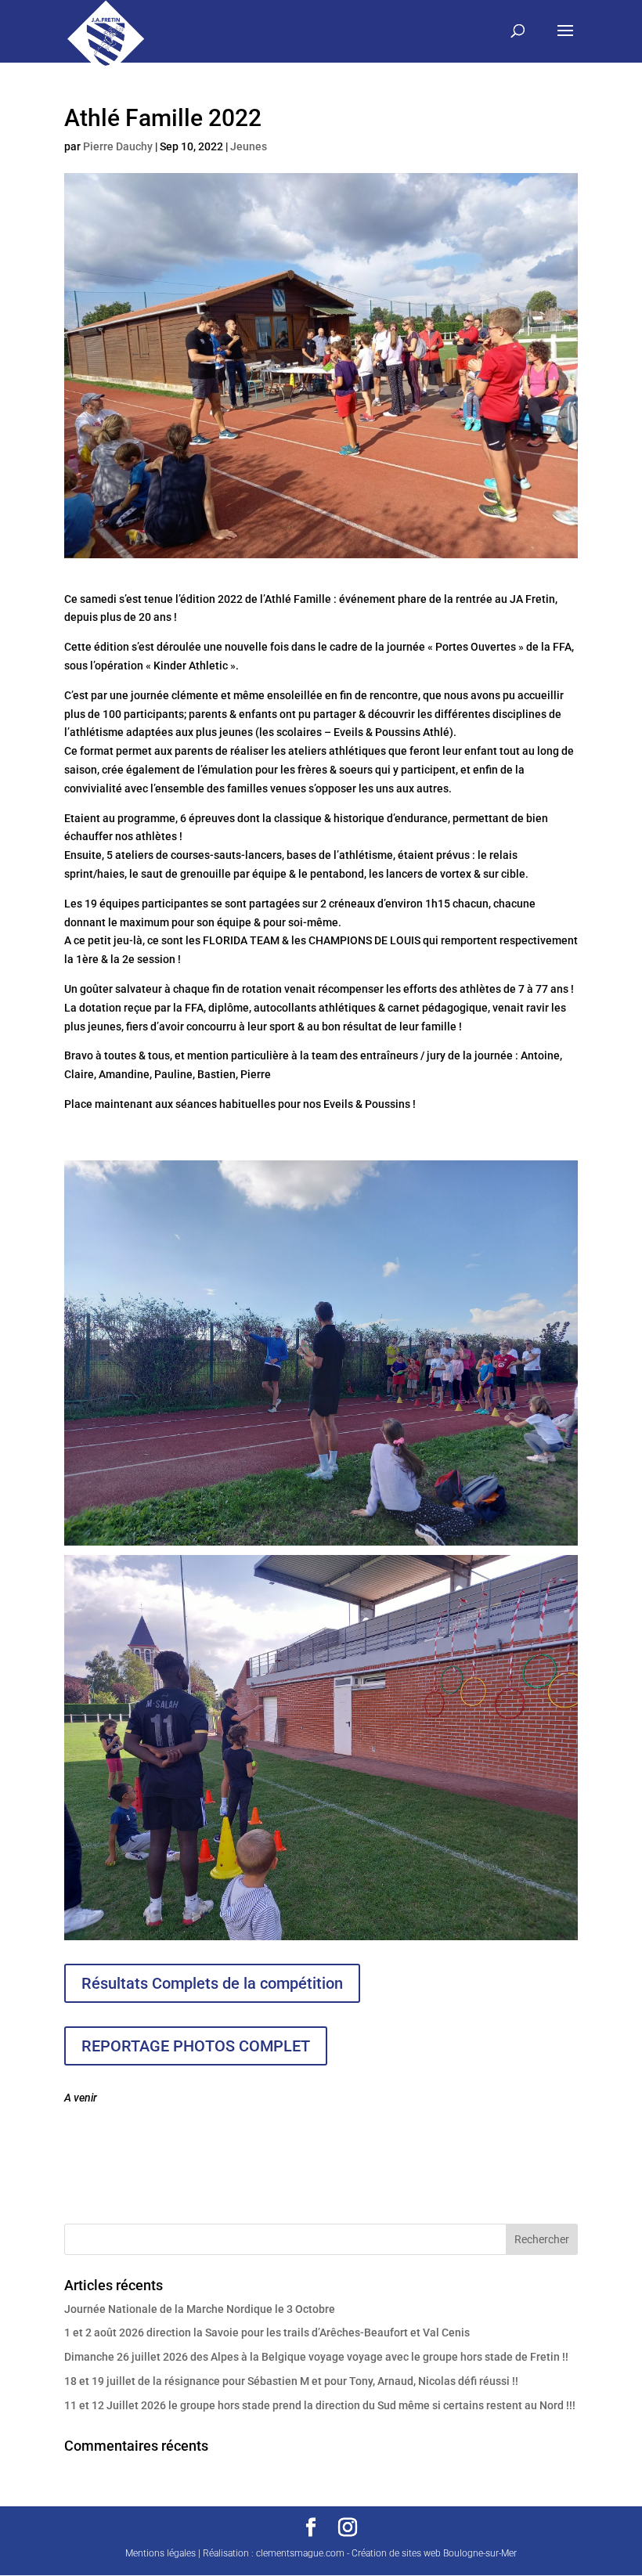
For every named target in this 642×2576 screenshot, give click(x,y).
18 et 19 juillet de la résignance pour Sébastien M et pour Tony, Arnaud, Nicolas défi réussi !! (291, 2381)
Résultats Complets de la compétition (212, 1983)
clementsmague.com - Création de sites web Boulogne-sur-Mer (386, 2553)
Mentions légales (160, 2553)
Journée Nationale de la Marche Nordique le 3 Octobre (200, 2309)
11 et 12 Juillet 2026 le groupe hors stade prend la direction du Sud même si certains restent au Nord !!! (320, 2405)
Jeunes (249, 146)
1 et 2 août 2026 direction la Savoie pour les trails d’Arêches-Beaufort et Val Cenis (267, 2332)
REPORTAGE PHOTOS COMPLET (196, 2046)
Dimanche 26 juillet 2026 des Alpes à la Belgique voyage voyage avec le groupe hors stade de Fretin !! (316, 2357)
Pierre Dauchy (118, 146)
